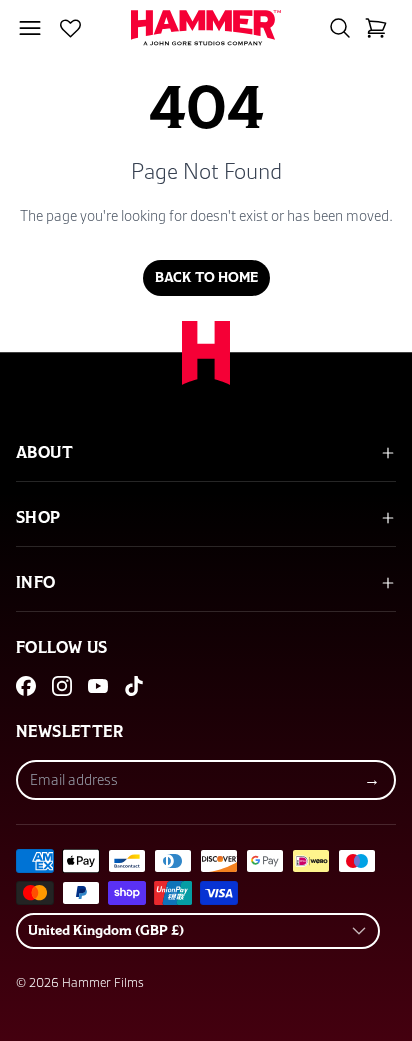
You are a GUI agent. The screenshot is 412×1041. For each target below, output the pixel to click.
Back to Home (206, 278)
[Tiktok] (134, 686)
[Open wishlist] (70, 28)
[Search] (340, 28)
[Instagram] (62, 686)
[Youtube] (98, 686)
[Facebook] (26, 686)
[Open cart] (376, 28)
